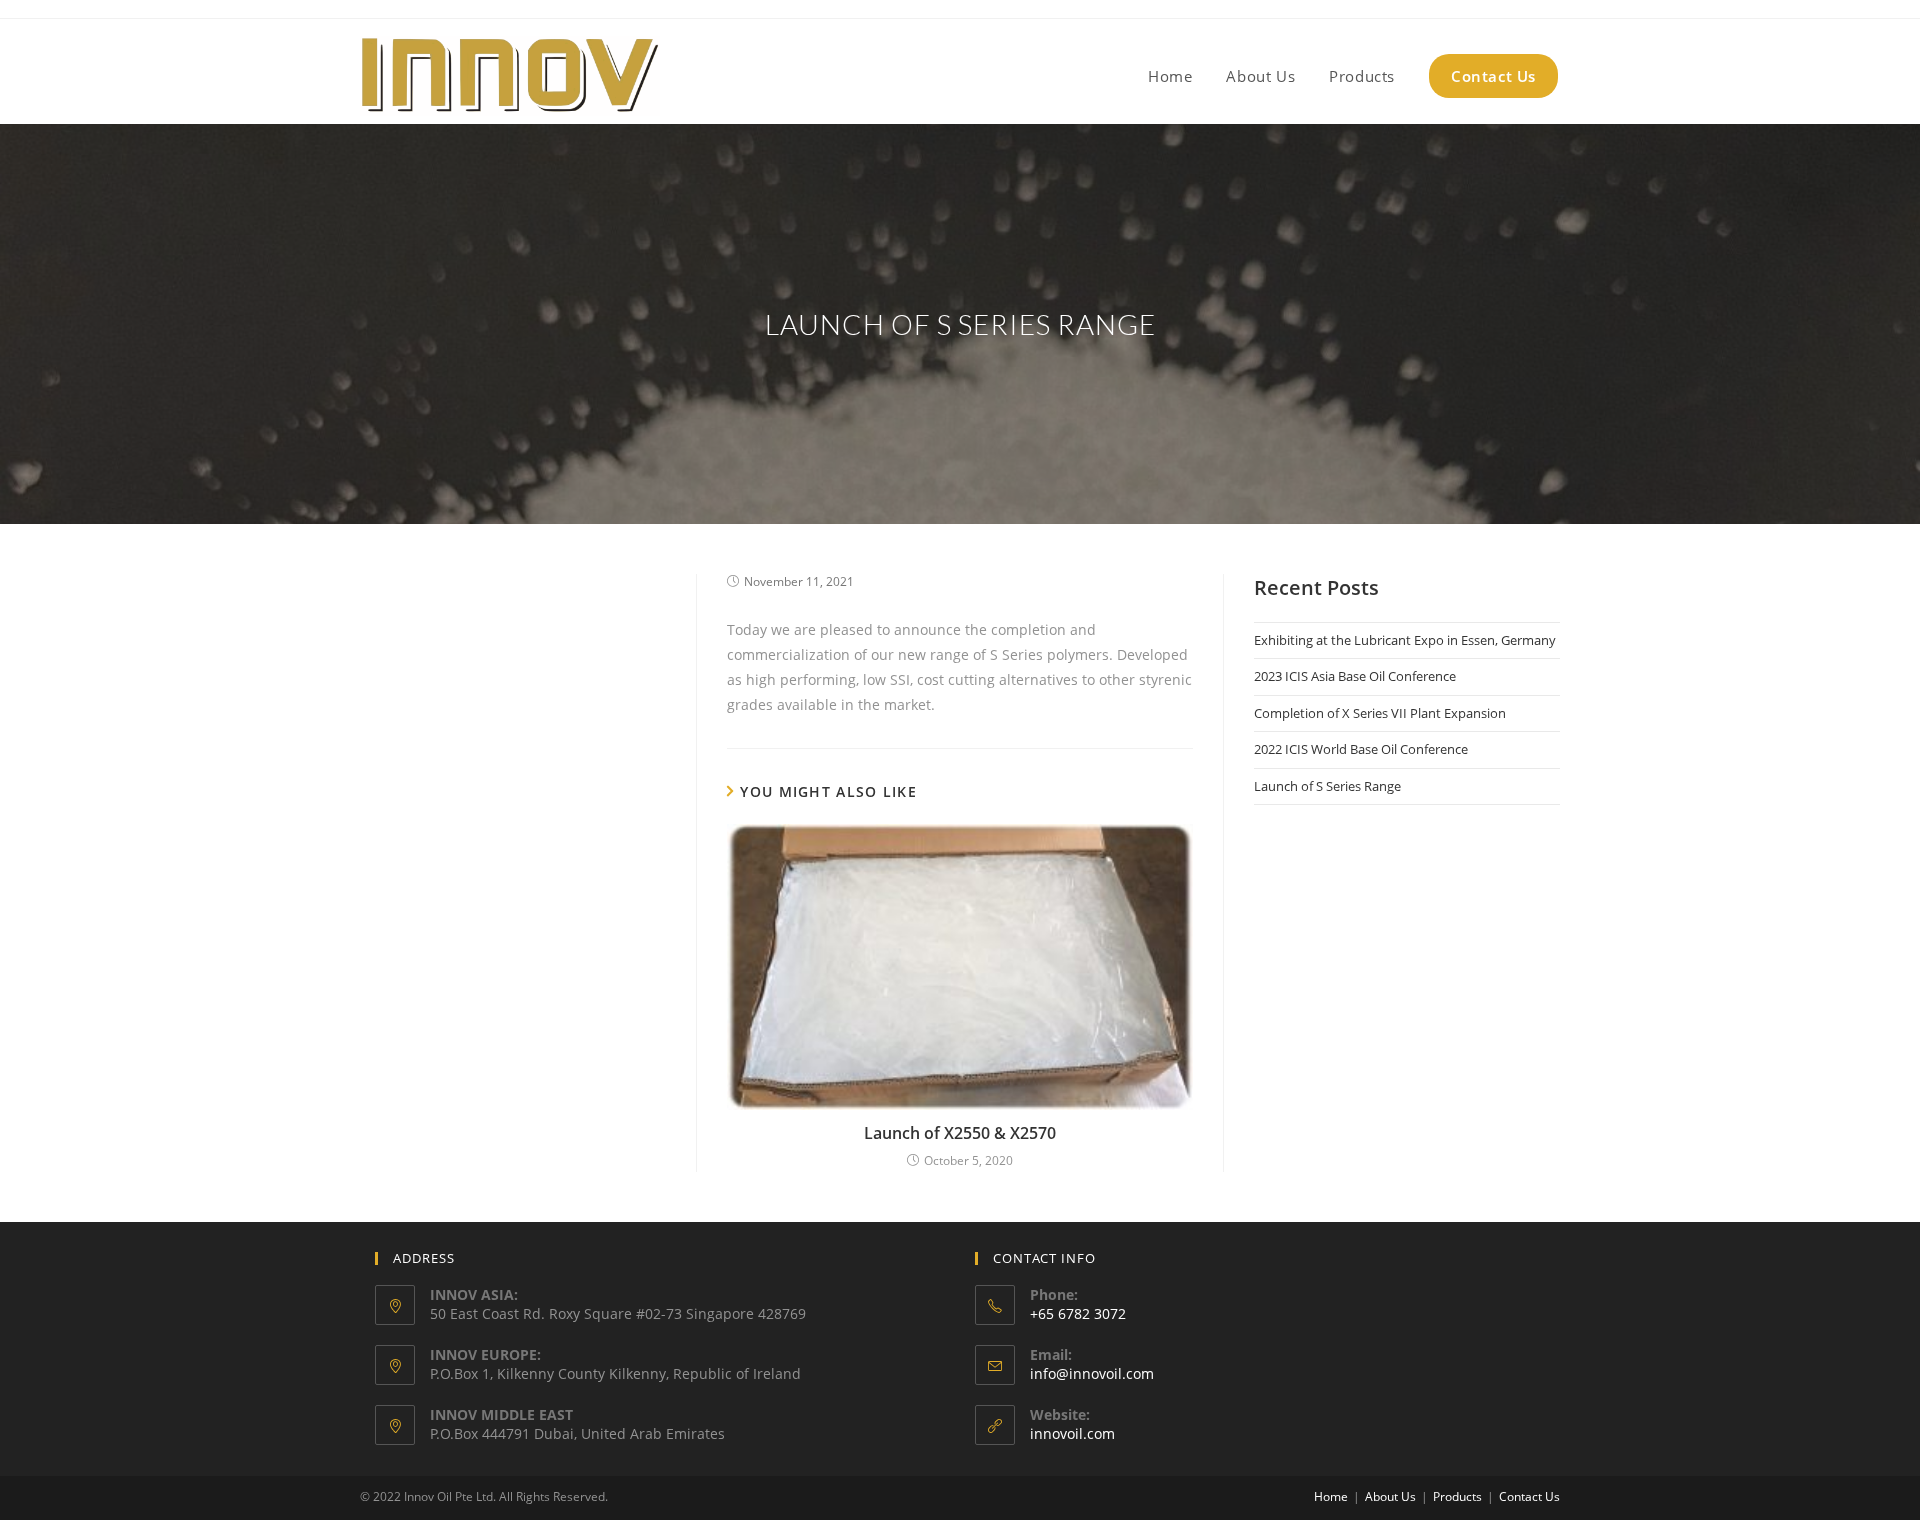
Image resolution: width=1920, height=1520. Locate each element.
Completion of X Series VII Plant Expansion (1380, 713)
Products (1457, 1496)
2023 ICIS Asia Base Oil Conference (1355, 676)
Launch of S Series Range (1327, 786)
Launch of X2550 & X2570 (960, 1133)
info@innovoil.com (1092, 1373)
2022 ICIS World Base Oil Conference (1361, 749)
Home (1331, 1496)
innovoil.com (1072, 1433)
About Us (1390, 1496)
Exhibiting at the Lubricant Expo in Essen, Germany (1405, 640)
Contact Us (1529, 1496)
